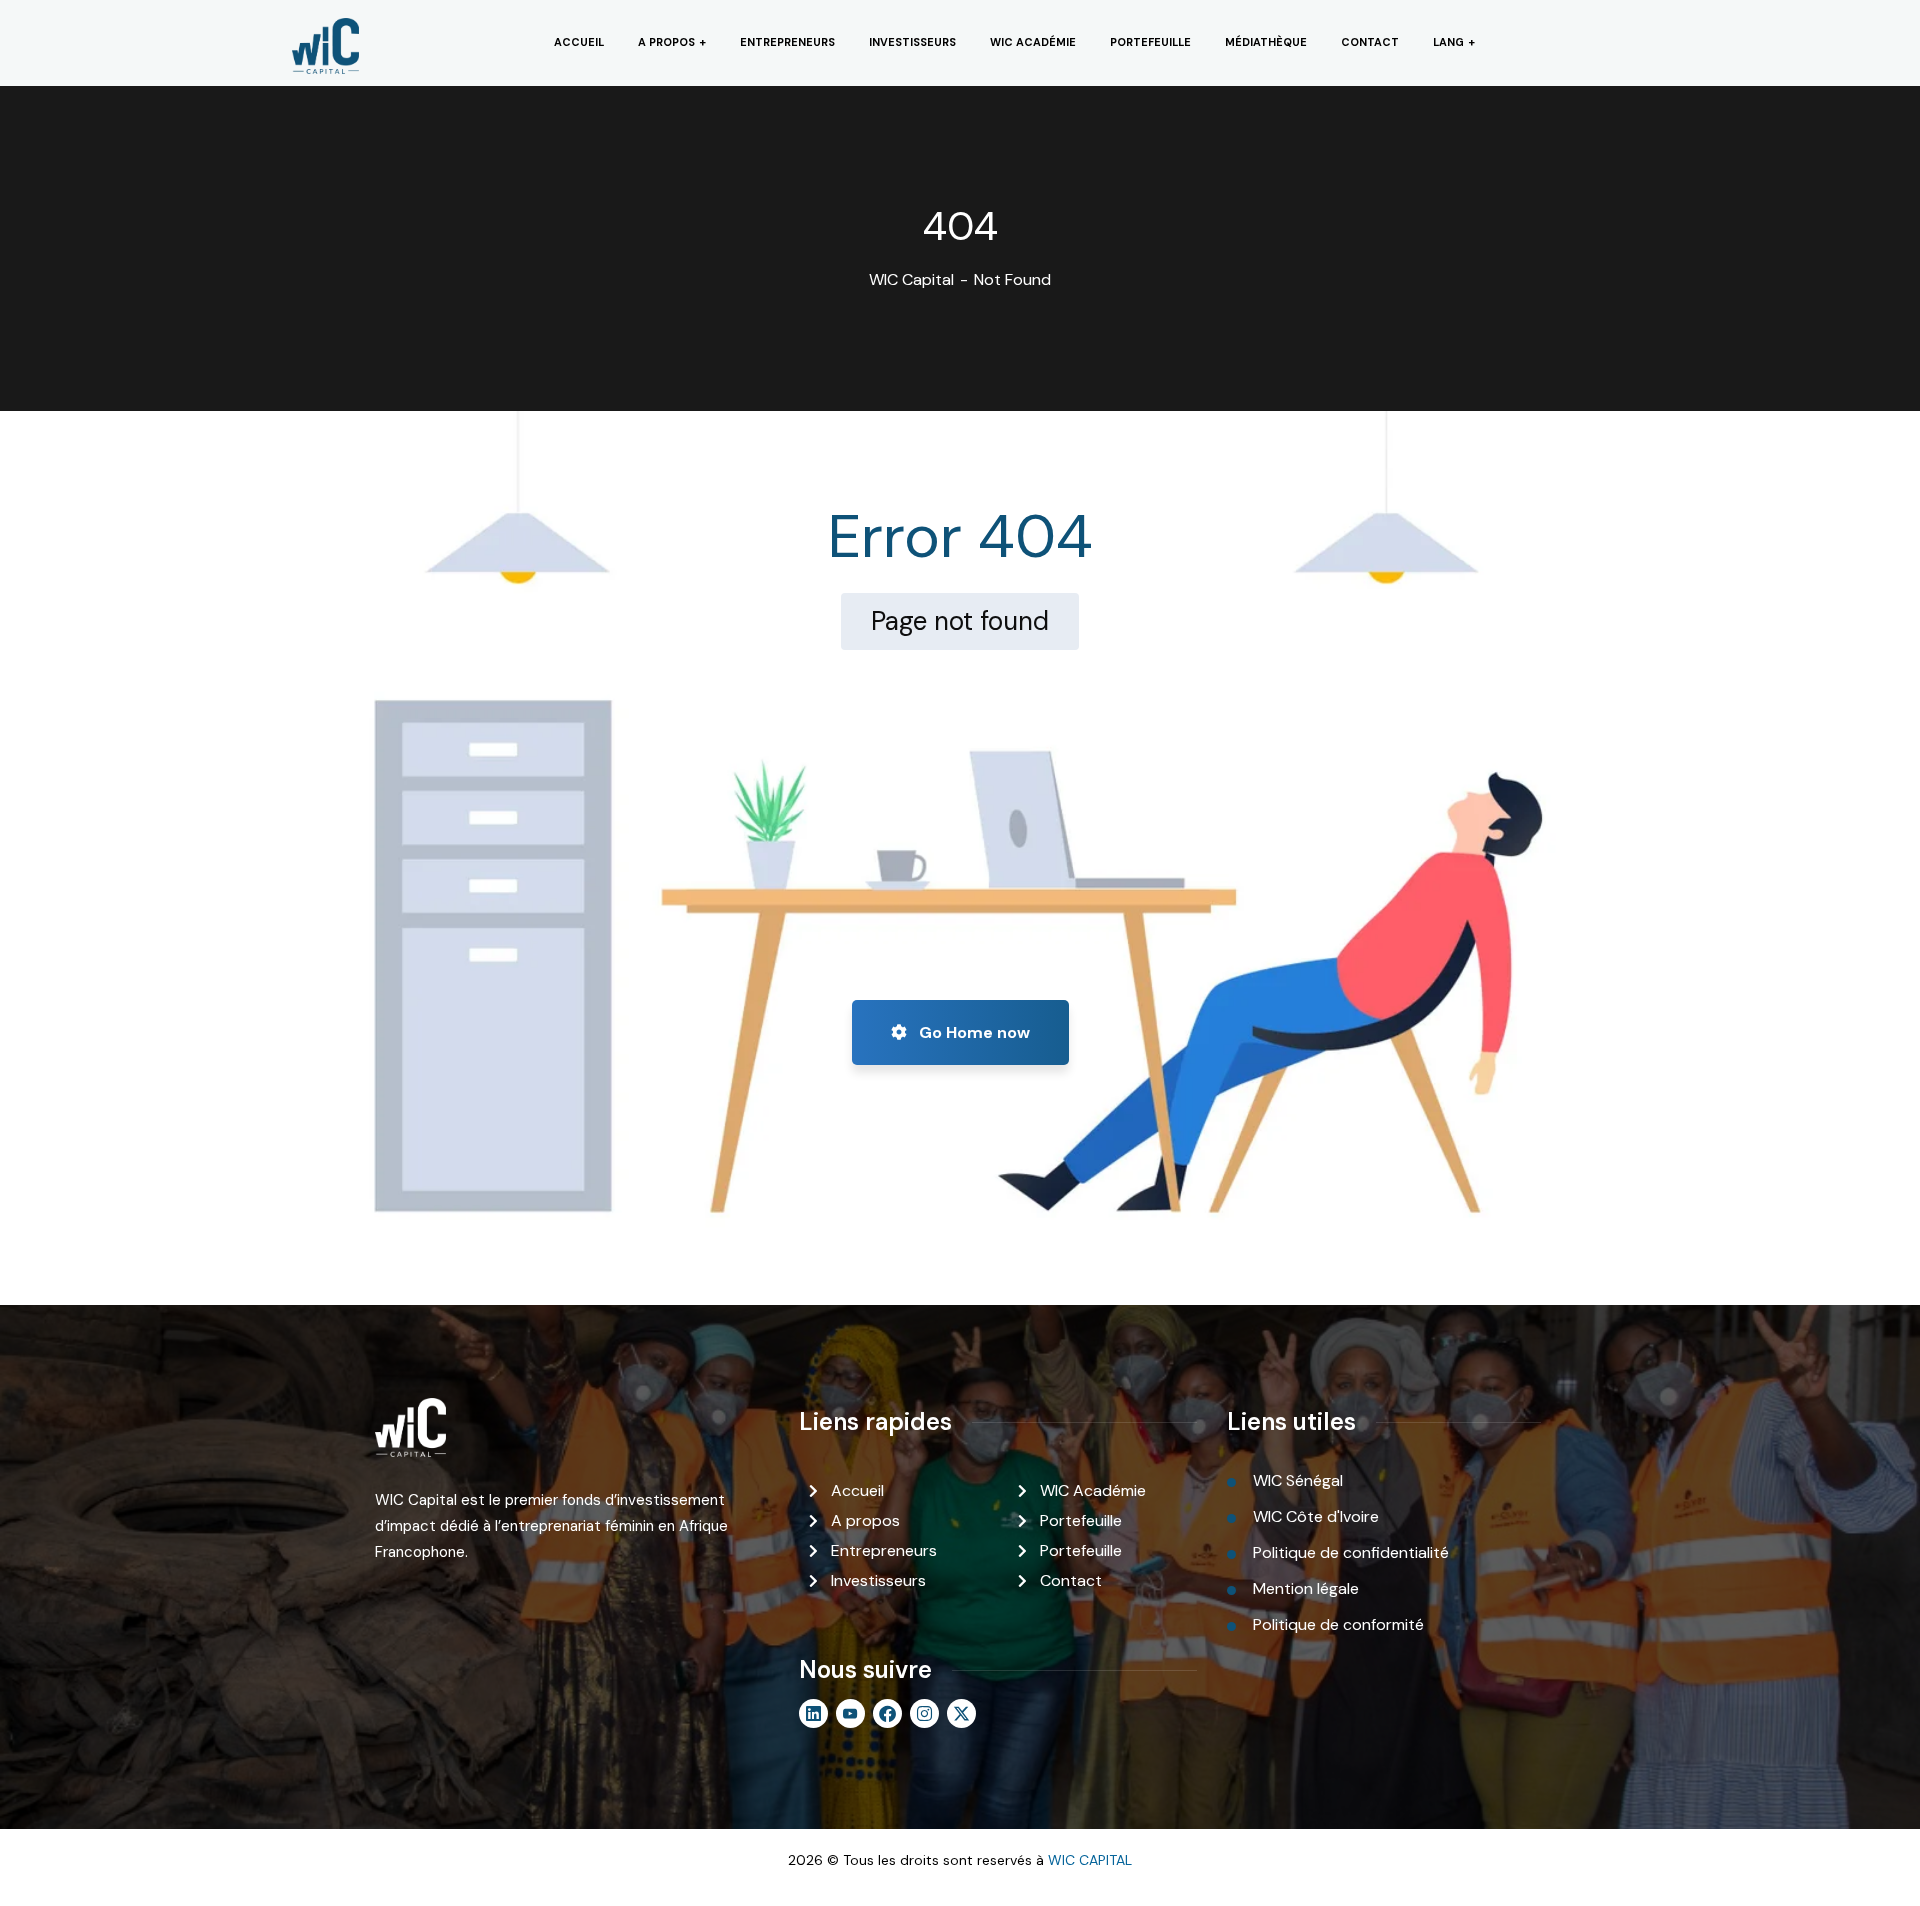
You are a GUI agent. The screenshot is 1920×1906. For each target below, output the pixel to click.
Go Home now (972, 1032)
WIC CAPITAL (1090, 1860)
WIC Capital (911, 279)
